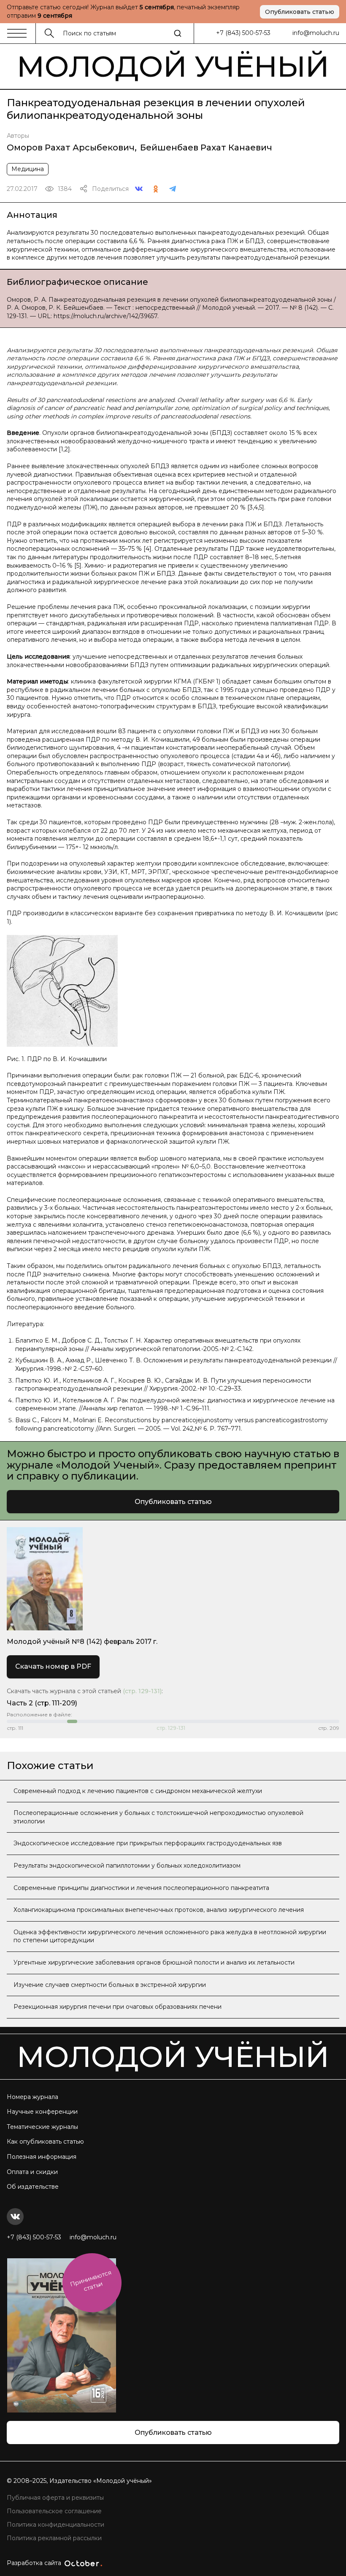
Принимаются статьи (91, 2281)
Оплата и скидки (32, 2172)
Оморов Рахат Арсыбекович (71, 147)
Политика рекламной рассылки (54, 2538)
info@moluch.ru (316, 33)
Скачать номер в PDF (53, 1666)
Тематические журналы (42, 2127)
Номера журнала (32, 2097)
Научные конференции (42, 2112)
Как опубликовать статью (45, 2142)
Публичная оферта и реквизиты (55, 2498)
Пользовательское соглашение (54, 2511)
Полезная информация (42, 2157)
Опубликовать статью (300, 12)
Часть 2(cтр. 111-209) (42, 1703)
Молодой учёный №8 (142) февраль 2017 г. (82, 1642)
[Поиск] (178, 33)
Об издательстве (33, 2187)
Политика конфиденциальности (55, 2525)
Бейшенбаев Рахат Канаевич (206, 147)
